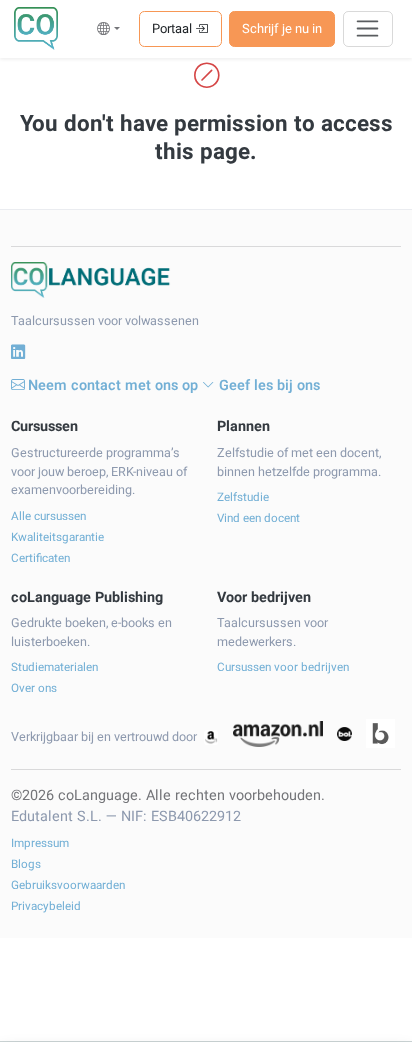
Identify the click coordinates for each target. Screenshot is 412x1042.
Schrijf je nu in (282, 28)
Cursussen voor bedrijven (283, 667)
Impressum (40, 843)
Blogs (26, 864)
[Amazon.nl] (278, 734)
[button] (108, 28)
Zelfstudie (243, 497)
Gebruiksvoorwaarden (68, 885)
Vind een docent (258, 518)
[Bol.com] (344, 734)
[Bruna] (380, 733)
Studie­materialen (54, 667)
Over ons (34, 688)
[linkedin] (18, 353)
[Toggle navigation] (368, 29)
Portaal (173, 28)
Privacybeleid (46, 906)
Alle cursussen (48, 516)
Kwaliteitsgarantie (57, 537)
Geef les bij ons (269, 385)
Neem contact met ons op (113, 385)
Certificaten (40, 558)
